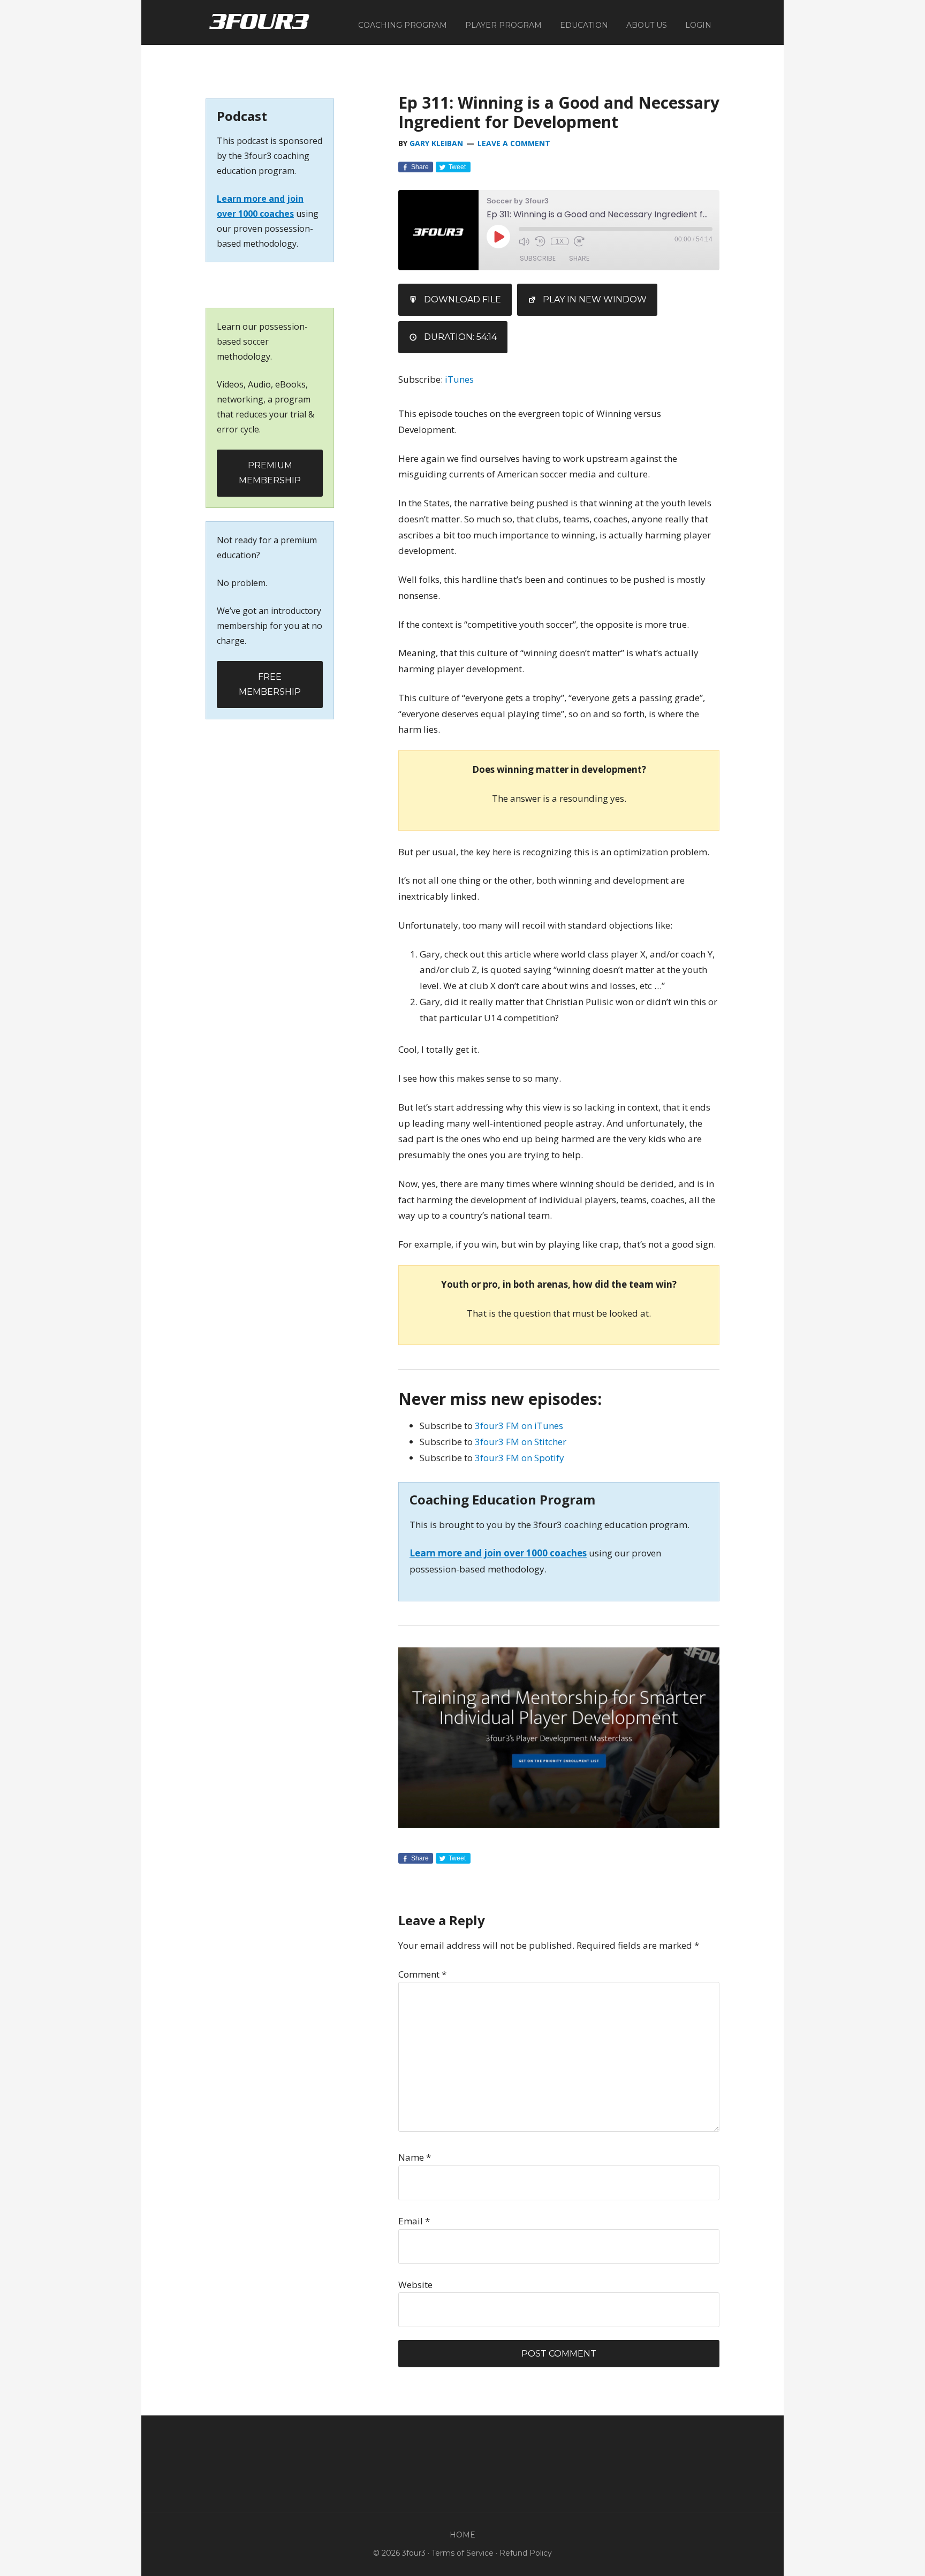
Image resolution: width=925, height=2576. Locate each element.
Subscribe (538, 258)
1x (560, 241)
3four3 (259, 21)
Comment (422, 1974)
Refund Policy (526, 2553)
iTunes (459, 379)
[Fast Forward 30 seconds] (579, 241)
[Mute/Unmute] (524, 241)
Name (415, 2157)
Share (579, 258)
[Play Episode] (498, 237)
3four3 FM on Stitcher (521, 1442)
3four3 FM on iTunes (519, 1426)
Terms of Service (462, 2553)
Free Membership (270, 684)
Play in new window (595, 299)
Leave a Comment (514, 143)
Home (462, 2535)
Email (414, 2221)
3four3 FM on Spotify (520, 1458)
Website (415, 2285)
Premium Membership (270, 473)
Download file (462, 299)
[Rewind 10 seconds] (540, 241)
